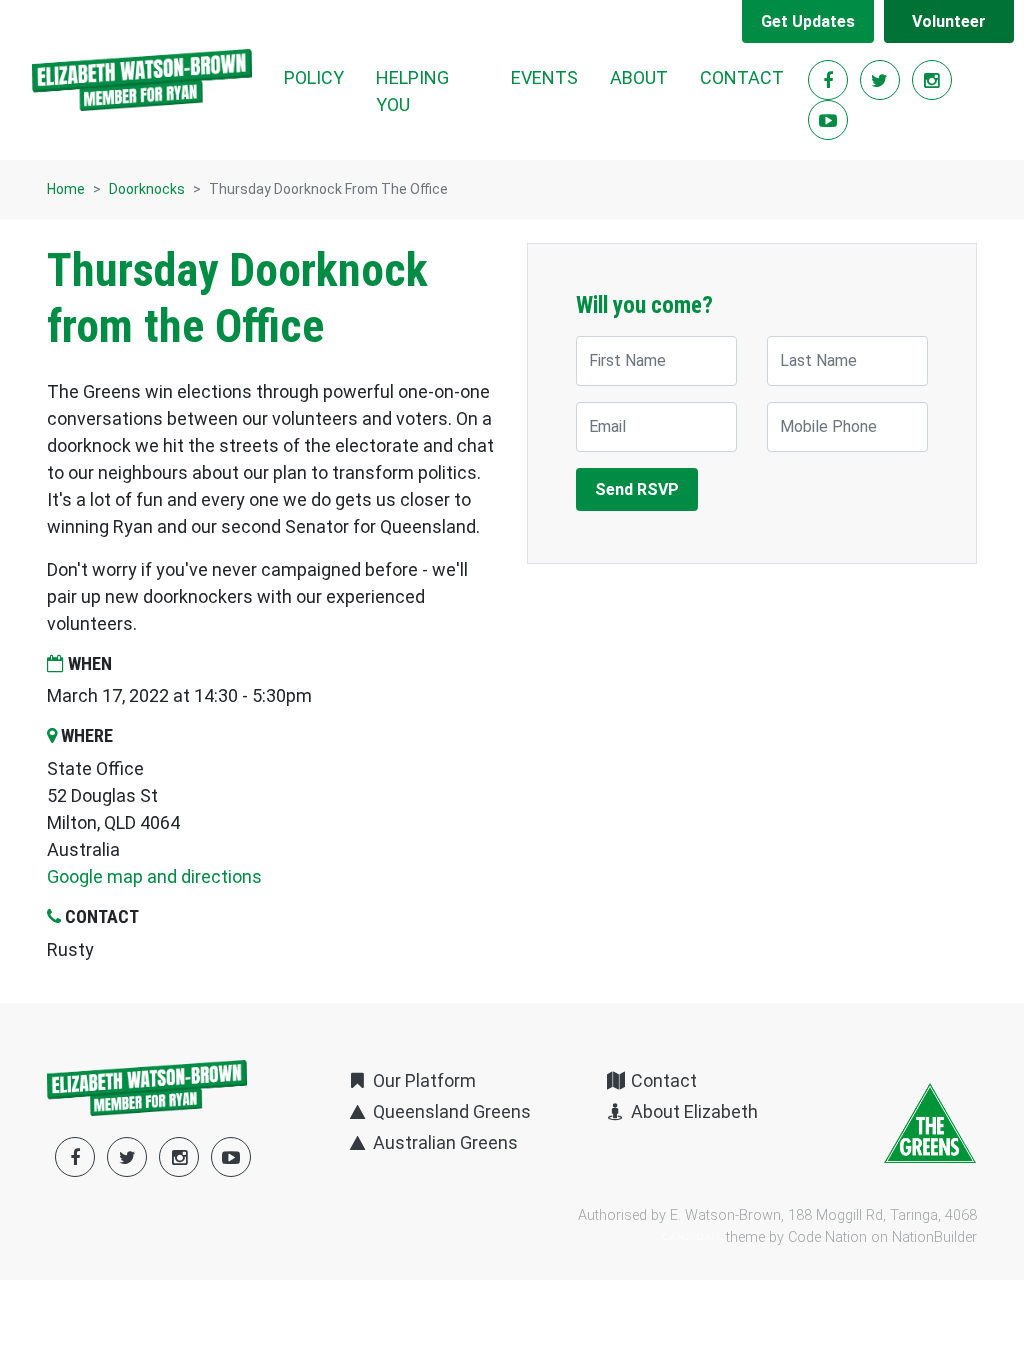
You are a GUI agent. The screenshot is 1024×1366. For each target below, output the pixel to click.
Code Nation (827, 1237)
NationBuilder (934, 1237)
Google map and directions (154, 876)
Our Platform (422, 1080)
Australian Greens (443, 1142)
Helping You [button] (412, 91)
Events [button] (544, 77)
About (639, 77)
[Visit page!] (830, 80)
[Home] (142, 80)
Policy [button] (314, 77)
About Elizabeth (692, 1111)
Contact (742, 77)
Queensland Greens (450, 1111)
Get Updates (808, 21)
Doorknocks (147, 189)
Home (66, 189)
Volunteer (949, 21)
